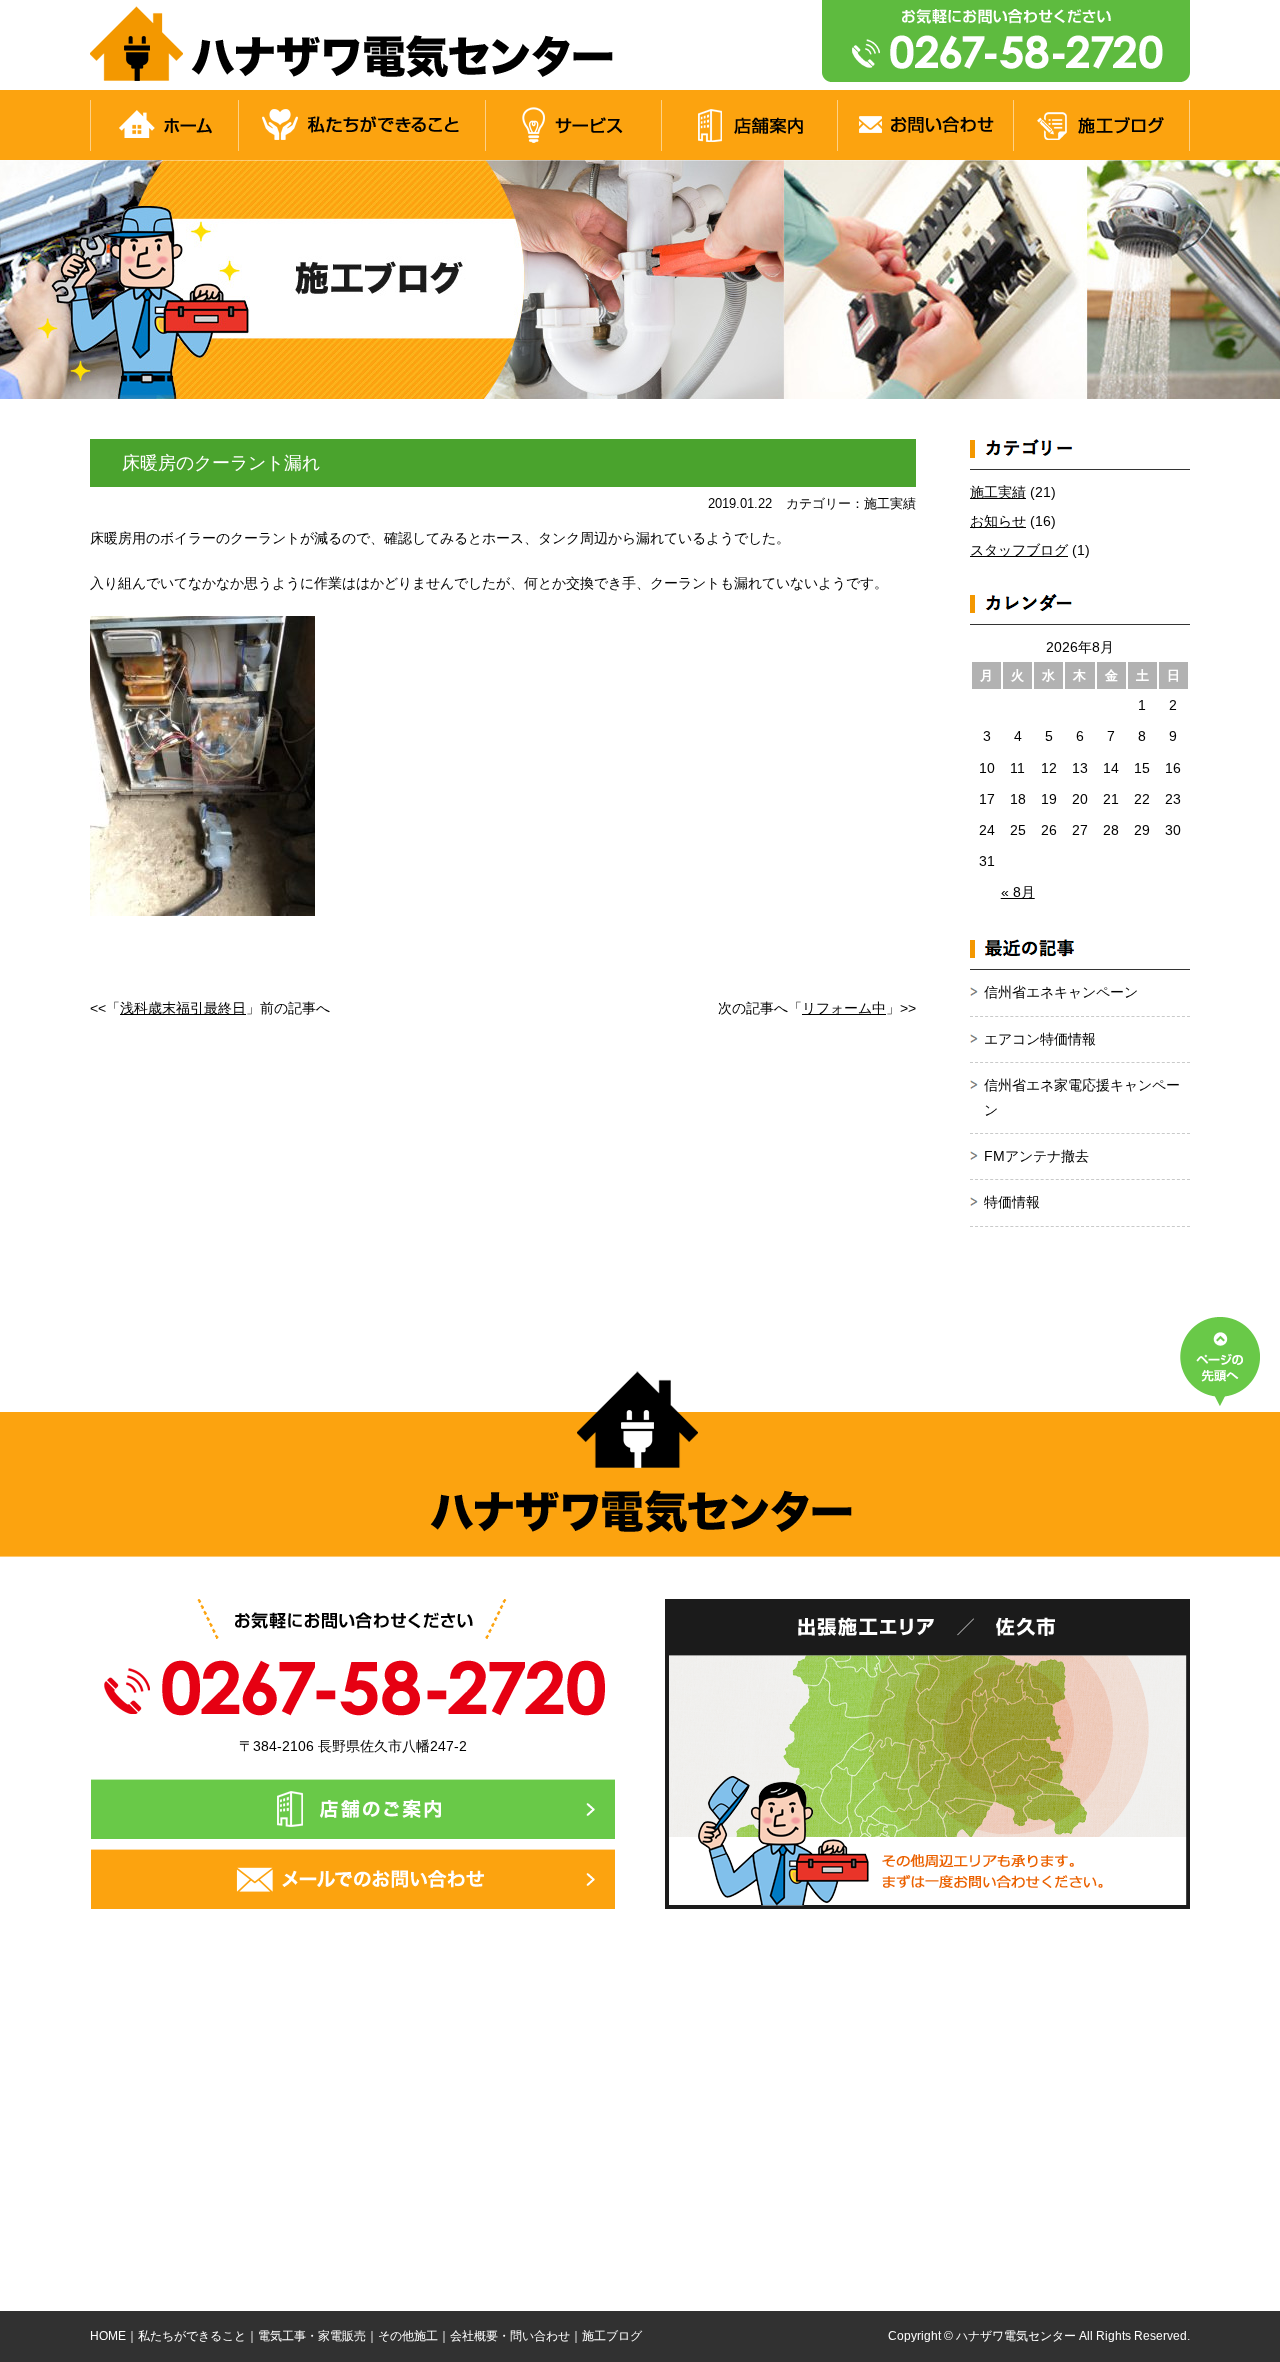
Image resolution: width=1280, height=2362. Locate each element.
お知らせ (998, 521)
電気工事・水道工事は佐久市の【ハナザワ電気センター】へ (358, 45)
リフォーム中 (844, 1008)
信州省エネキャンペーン (1061, 992)
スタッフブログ (1019, 550)
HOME (108, 2336)
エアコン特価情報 (1040, 1039)
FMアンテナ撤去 (1036, 1156)
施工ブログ (612, 2336)
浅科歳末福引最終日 (183, 1008)
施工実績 (998, 492)
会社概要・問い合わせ (510, 2336)
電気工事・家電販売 (312, 2336)
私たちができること (192, 2336)
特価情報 (1012, 1202)
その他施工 (408, 2336)
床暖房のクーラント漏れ (221, 463)
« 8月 (1018, 892)
